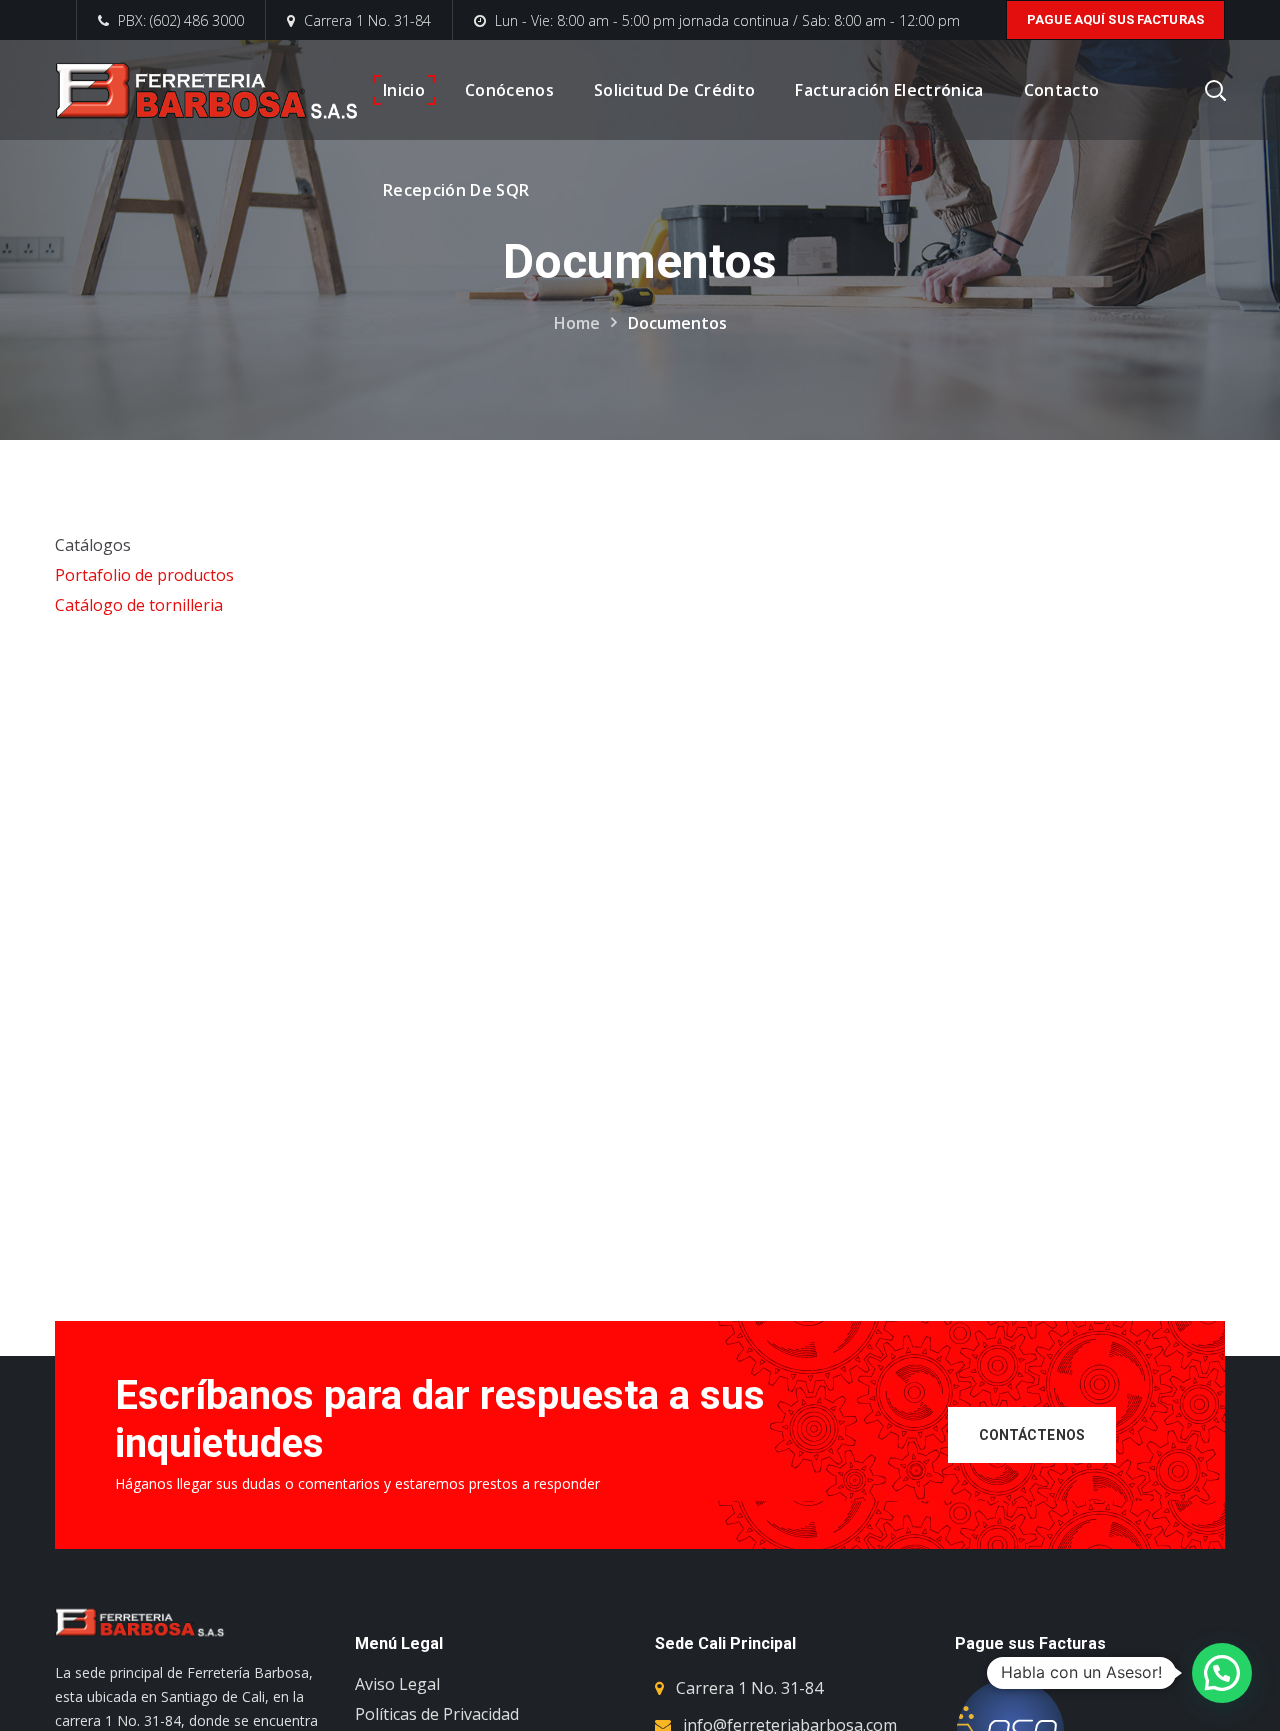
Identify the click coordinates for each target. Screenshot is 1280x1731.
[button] (1222, 1673)
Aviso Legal (397, 1684)
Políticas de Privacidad (437, 1714)
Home (577, 323)
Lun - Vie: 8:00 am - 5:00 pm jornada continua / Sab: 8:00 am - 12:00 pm (727, 20)
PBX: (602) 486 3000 (179, 20)
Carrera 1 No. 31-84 (367, 20)
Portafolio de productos (144, 575)
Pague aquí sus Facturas (1115, 19)
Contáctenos (1032, 1435)
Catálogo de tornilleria (139, 605)
